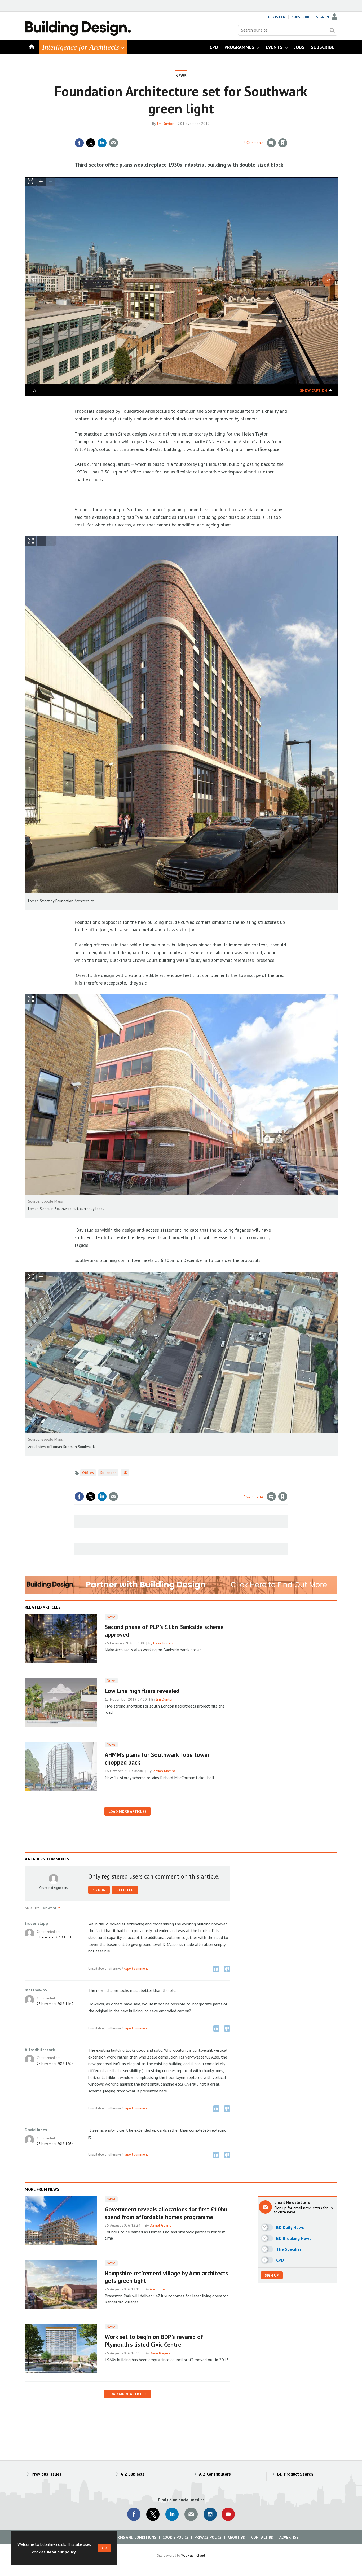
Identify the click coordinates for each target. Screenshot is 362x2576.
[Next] (328, 280)
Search (332, 30)
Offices (88, 1473)
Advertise (289, 2537)
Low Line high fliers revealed (142, 1691)
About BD (236, 2537)
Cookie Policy (175, 2537)
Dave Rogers (163, 1643)
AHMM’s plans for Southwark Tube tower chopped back (157, 1758)
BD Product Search (295, 2474)
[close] (287, 132)
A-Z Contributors (215, 2474)
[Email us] (191, 2514)
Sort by (32, 1908)
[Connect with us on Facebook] (134, 2514)
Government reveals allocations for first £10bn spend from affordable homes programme (166, 2213)
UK (125, 1473)
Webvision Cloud (193, 2555)
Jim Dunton (166, 124)
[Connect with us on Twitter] (153, 2514)
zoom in (41, 181)
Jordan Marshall (165, 1771)
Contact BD (262, 2537)
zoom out (51, 181)
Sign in (220, 132)
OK (105, 2548)
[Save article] (283, 143)
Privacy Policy (208, 2537)
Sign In (323, 17)
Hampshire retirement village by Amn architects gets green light (166, 2277)
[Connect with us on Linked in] (172, 2514)
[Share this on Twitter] (91, 143)
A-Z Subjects (133, 2474)
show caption (314, 390)
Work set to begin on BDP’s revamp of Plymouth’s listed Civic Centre (154, 2341)
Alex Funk (158, 2289)
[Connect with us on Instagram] (210, 2514)
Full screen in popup (31, 182)
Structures (108, 1473)
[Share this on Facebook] (79, 143)
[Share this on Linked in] (102, 143)
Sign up (272, 2275)
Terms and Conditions (134, 2537)
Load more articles (127, 1811)
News (181, 76)
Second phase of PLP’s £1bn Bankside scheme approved (164, 1631)
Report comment (136, 1968)
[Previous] (34, 280)
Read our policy (61, 2552)
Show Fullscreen (31, 541)
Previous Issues (47, 2474)
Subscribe (301, 17)
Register (277, 17)
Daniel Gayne (161, 2225)
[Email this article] (113, 143)
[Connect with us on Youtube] (228, 2514)
